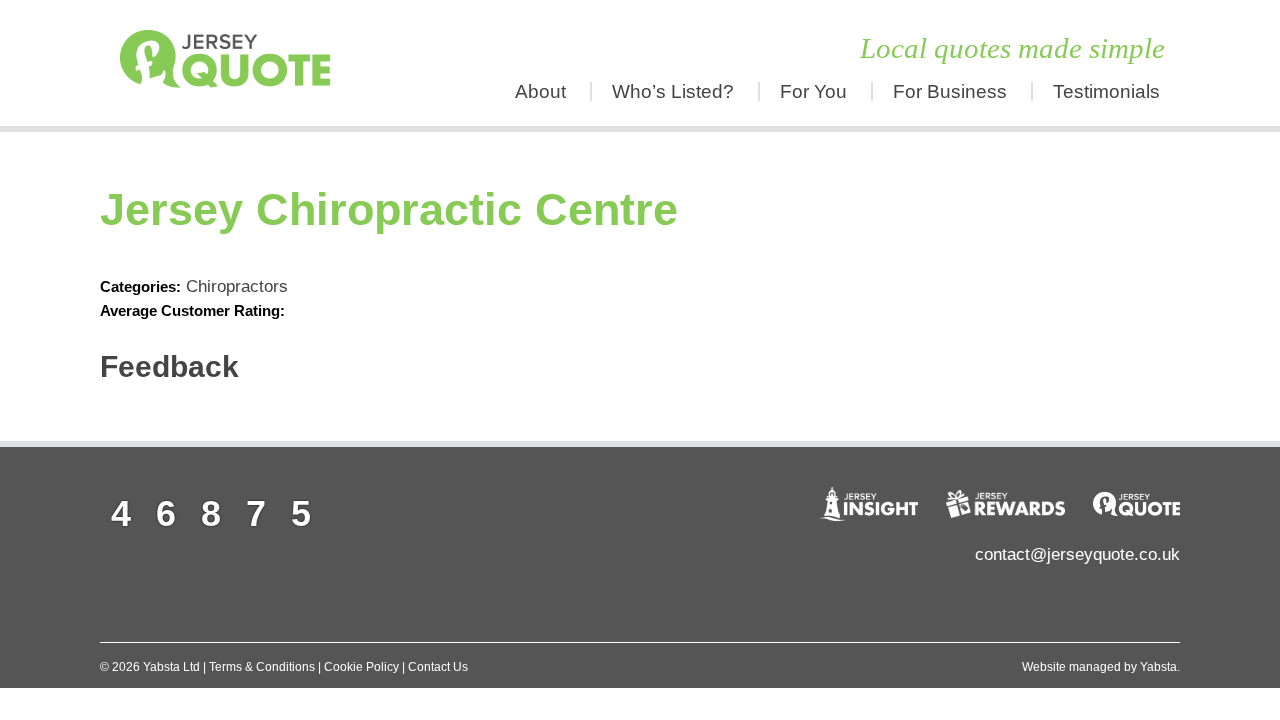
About (540, 91)
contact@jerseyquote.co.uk (1077, 554)
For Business (950, 91)
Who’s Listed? (673, 91)
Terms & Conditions (262, 667)
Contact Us (438, 667)
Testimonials (1106, 91)
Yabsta (1158, 667)
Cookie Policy (361, 667)
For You (813, 91)
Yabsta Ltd (171, 667)
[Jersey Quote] (235, 63)
